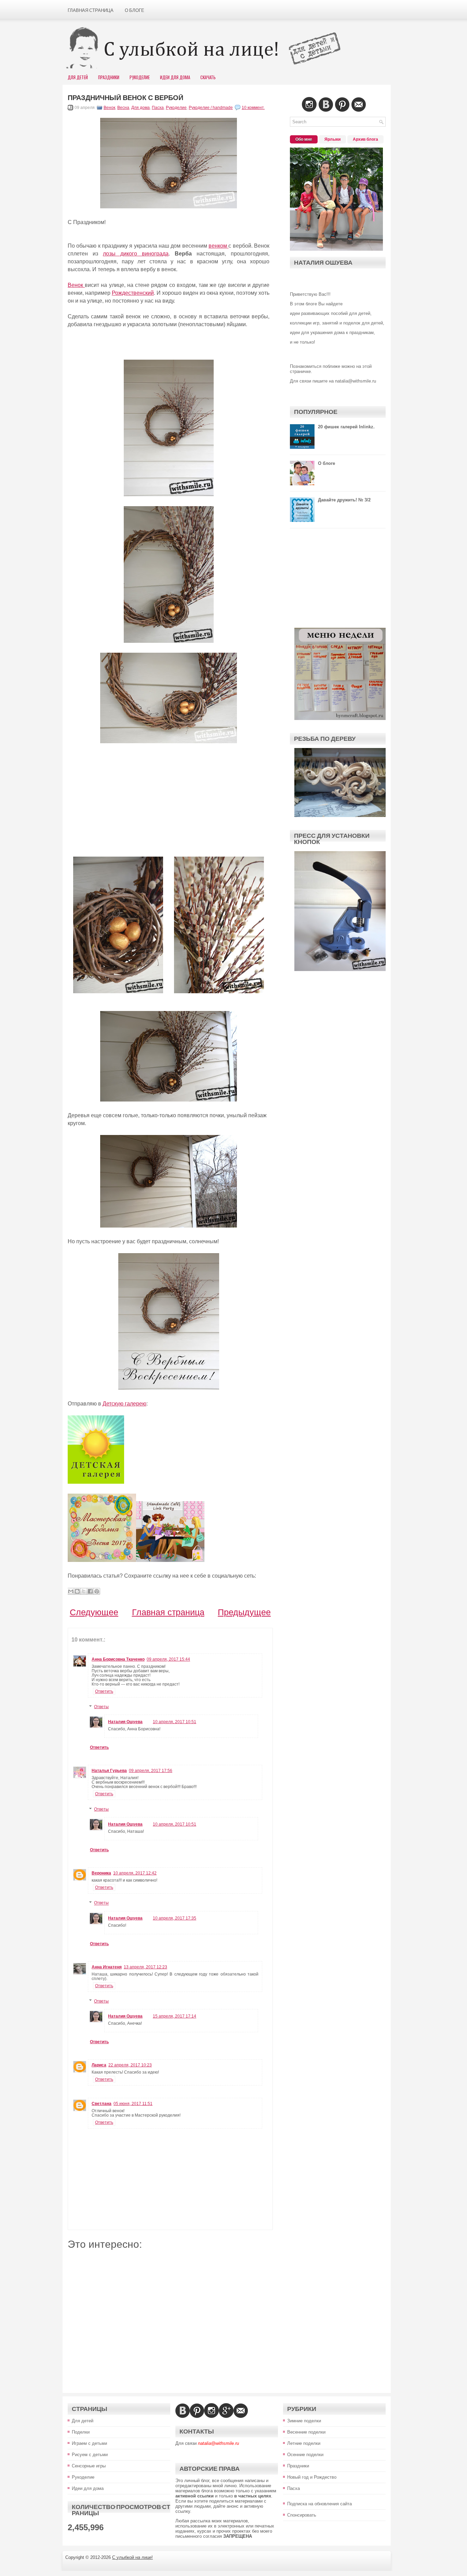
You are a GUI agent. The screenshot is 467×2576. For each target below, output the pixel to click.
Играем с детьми (89, 2443)
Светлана (102, 2104)
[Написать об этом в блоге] (77, 1591)
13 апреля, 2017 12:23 (145, 1967)
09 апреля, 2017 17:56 (151, 1771)
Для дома (141, 108)
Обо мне (304, 139)
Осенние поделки (305, 2455)
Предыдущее (244, 1612)
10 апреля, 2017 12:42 (135, 1873)
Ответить (104, 1691)
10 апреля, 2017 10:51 (175, 1722)
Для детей (83, 2421)
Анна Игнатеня (107, 1967)
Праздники (109, 77)
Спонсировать (302, 2515)
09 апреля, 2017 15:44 (168, 1659)
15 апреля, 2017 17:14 (175, 2016)
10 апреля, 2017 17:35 (175, 1918)
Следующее (94, 1612)
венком (218, 246)
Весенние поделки (306, 2432)
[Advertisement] (169, 801)
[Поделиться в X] (84, 1591)
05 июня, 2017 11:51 (133, 2104)
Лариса (99, 2065)
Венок (109, 108)
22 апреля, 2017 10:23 (130, 2065)
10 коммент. (253, 108)
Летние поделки (304, 2443)
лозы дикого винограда (136, 254)
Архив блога (365, 139)
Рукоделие (140, 77)
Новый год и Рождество (312, 2477)
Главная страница (91, 10)
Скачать (208, 77)
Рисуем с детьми (90, 2455)
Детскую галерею (124, 1404)
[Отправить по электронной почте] (71, 1591)
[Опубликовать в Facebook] (90, 1591)
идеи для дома (175, 77)
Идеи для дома (88, 2488)
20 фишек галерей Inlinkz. (346, 427)
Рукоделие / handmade (211, 108)
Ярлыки (332, 139)
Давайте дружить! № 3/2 (344, 500)
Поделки (81, 2432)
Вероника (101, 1873)
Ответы (101, 1707)
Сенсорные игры (89, 2466)
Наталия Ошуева (125, 1722)
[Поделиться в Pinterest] (97, 1591)
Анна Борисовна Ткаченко (118, 1659)
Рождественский (133, 293)
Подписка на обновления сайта (319, 2504)
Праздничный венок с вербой (125, 98)
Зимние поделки (304, 2421)
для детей (78, 77)
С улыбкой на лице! (132, 2557)
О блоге (135, 10)
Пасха (158, 108)
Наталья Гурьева (109, 1771)
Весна (123, 108)
